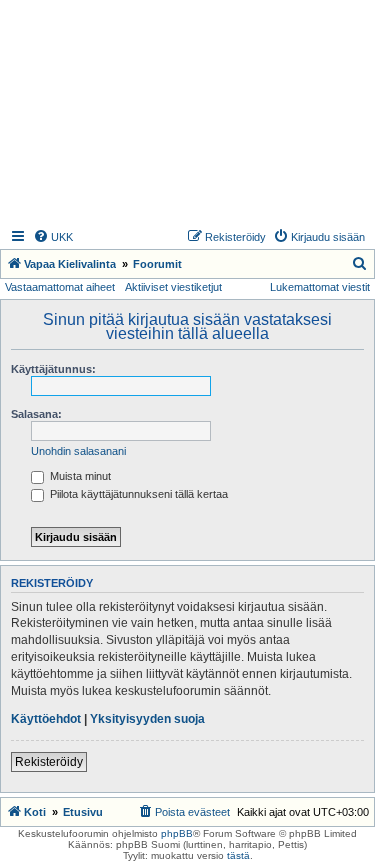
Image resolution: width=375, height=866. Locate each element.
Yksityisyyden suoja (147, 719)
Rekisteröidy (49, 762)
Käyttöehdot (46, 719)
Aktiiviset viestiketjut (173, 287)
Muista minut (79, 476)
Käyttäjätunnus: (53, 369)
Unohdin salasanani (78, 451)
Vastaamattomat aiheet (60, 287)
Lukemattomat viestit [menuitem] (320, 287)
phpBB (177, 833)
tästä (238, 855)
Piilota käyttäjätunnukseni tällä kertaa (137, 494)
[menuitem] (53, 237)
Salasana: (36, 414)
